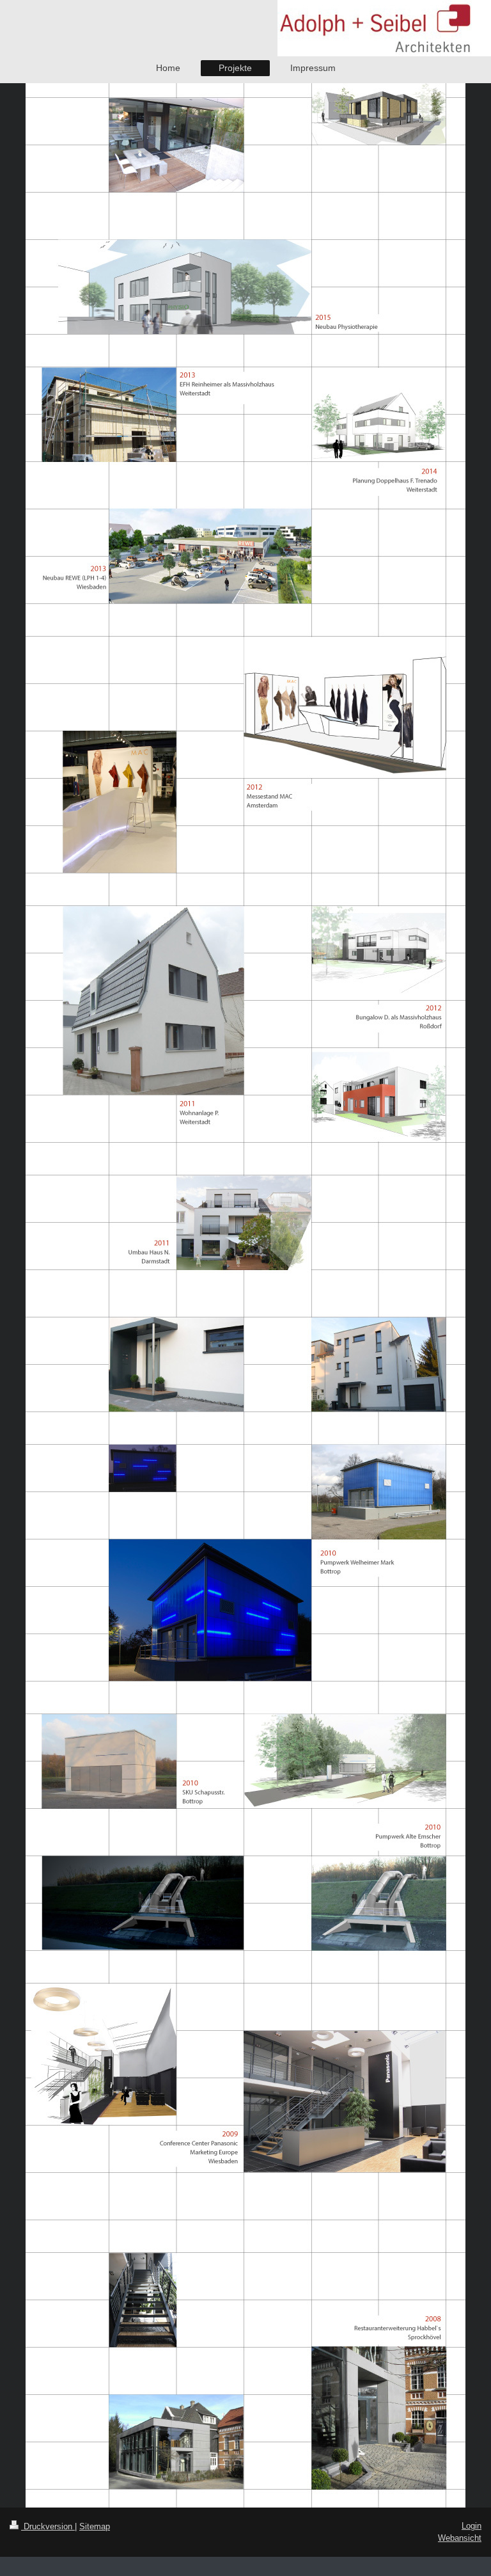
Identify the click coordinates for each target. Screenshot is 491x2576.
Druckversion (48, 2526)
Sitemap (95, 2526)
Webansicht (460, 2538)
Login (472, 2526)
